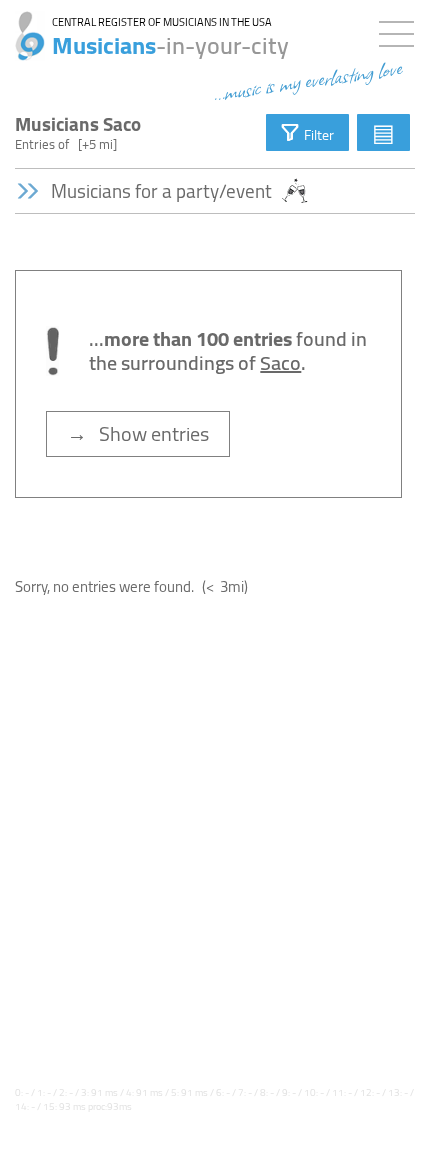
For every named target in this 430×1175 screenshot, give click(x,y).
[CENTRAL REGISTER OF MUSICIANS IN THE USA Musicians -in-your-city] (22, 25)
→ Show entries (138, 433)
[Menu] (401, 30)
